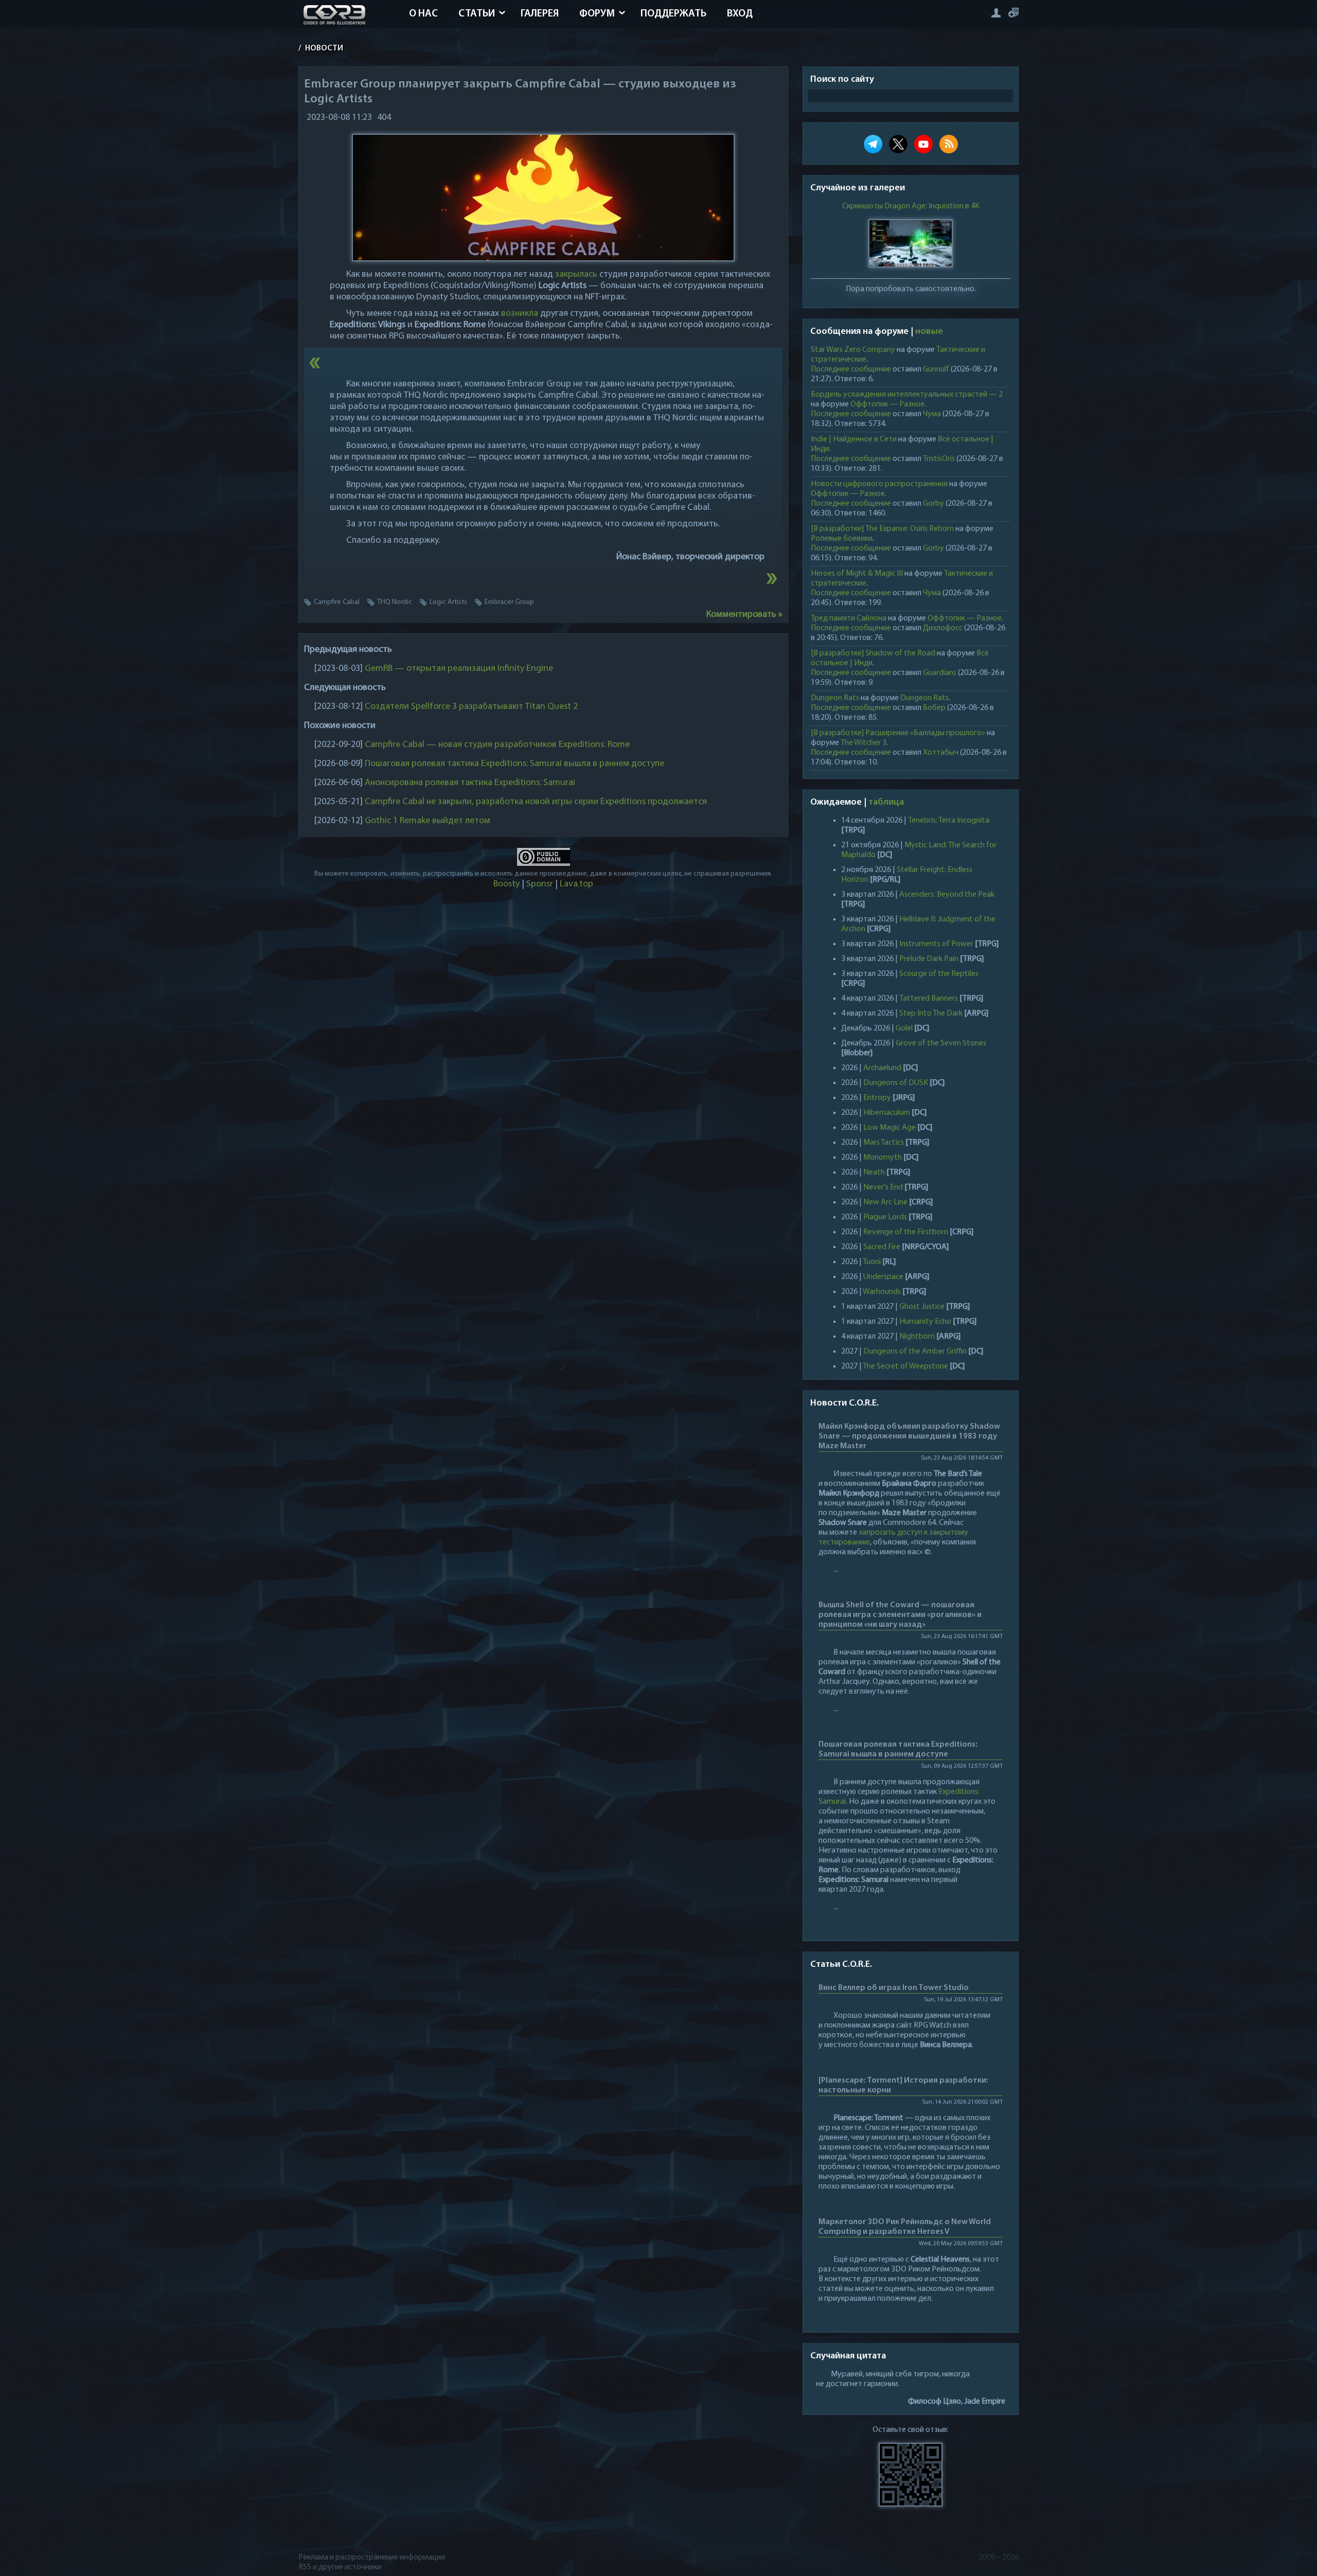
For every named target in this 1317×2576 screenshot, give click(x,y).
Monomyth (883, 1158)
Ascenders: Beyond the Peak (947, 895)
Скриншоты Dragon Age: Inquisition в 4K (911, 206)
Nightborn (917, 1337)
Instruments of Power (936, 944)
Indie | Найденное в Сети (854, 439)
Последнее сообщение (851, 369)
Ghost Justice (922, 1307)
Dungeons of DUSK (896, 1083)
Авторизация (996, 13)
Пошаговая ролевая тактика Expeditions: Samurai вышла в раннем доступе (514, 764)
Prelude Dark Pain (929, 959)
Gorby (933, 504)
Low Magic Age (889, 1128)
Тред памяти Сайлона (849, 618)
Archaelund (882, 1068)
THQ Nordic (395, 602)
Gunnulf (936, 369)
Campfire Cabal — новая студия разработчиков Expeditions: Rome (497, 745)
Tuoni (872, 1262)
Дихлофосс (943, 628)
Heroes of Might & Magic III (857, 574)
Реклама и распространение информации (372, 2557)
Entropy (877, 1098)
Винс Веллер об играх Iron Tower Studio (894, 1988)
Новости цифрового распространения (879, 484)
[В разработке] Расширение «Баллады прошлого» (898, 733)
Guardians (940, 673)
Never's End (883, 1187)
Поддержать (673, 14)
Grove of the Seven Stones (941, 1043)
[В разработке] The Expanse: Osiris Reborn (882, 529)
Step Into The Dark (931, 1014)
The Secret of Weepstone (905, 1366)
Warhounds (882, 1292)
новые (929, 332)
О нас (423, 14)
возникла (520, 314)
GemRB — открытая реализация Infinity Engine (459, 669)
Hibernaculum (887, 1113)
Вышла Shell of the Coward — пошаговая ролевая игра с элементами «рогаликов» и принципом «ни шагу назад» (900, 1615)
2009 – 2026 (999, 2557)
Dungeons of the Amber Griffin (915, 1352)
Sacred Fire (882, 1247)
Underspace (883, 1277)
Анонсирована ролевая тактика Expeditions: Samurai (470, 783)
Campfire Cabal (337, 602)
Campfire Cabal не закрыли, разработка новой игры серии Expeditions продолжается (536, 802)
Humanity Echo (925, 1322)
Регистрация (1013, 13)
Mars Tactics (884, 1143)
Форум (597, 14)
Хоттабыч (941, 753)
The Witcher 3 (864, 743)
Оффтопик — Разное (887, 404)
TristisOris (939, 459)
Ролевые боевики (842, 539)
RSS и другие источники (340, 2567)
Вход (740, 14)
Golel (904, 1028)
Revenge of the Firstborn (906, 1232)
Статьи (477, 14)
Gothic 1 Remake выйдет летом (428, 821)
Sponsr (540, 884)
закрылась (576, 275)
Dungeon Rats (835, 698)
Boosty (506, 884)
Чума (932, 414)
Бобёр (934, 708)
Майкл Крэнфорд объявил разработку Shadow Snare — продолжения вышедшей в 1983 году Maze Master (909, 1436)
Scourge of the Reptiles (939, 974)
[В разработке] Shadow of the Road (873, 653)
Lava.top (576, 884)
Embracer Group (509, 602)
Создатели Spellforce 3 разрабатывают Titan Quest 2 (471, 707)
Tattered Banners (929, 999)
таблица (886, 803)
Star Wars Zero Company (853, 350)
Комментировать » (744, 615)
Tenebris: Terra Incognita (949, 821)
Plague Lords (885, 1217)
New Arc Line (885, 1202)
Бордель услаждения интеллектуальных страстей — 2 (907, 395)
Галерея (540, 14)
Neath (874, 1172)
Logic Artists (448, 602)
